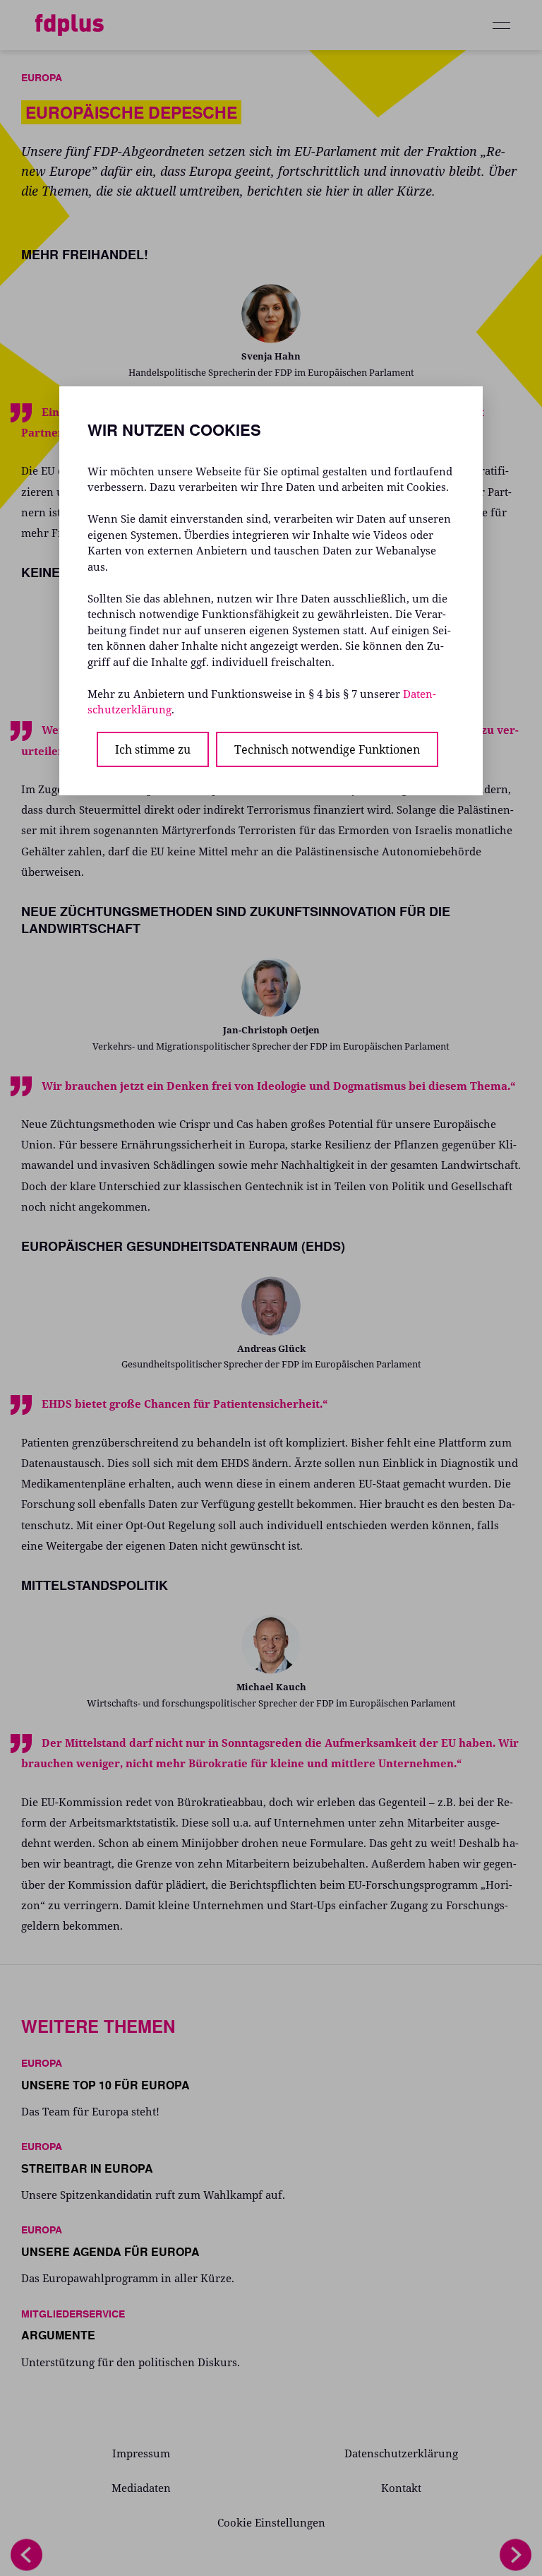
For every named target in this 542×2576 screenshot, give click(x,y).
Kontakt (401, 2488)
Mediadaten (141, 2488)
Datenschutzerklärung (401, 2453)
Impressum (141, 2453)
